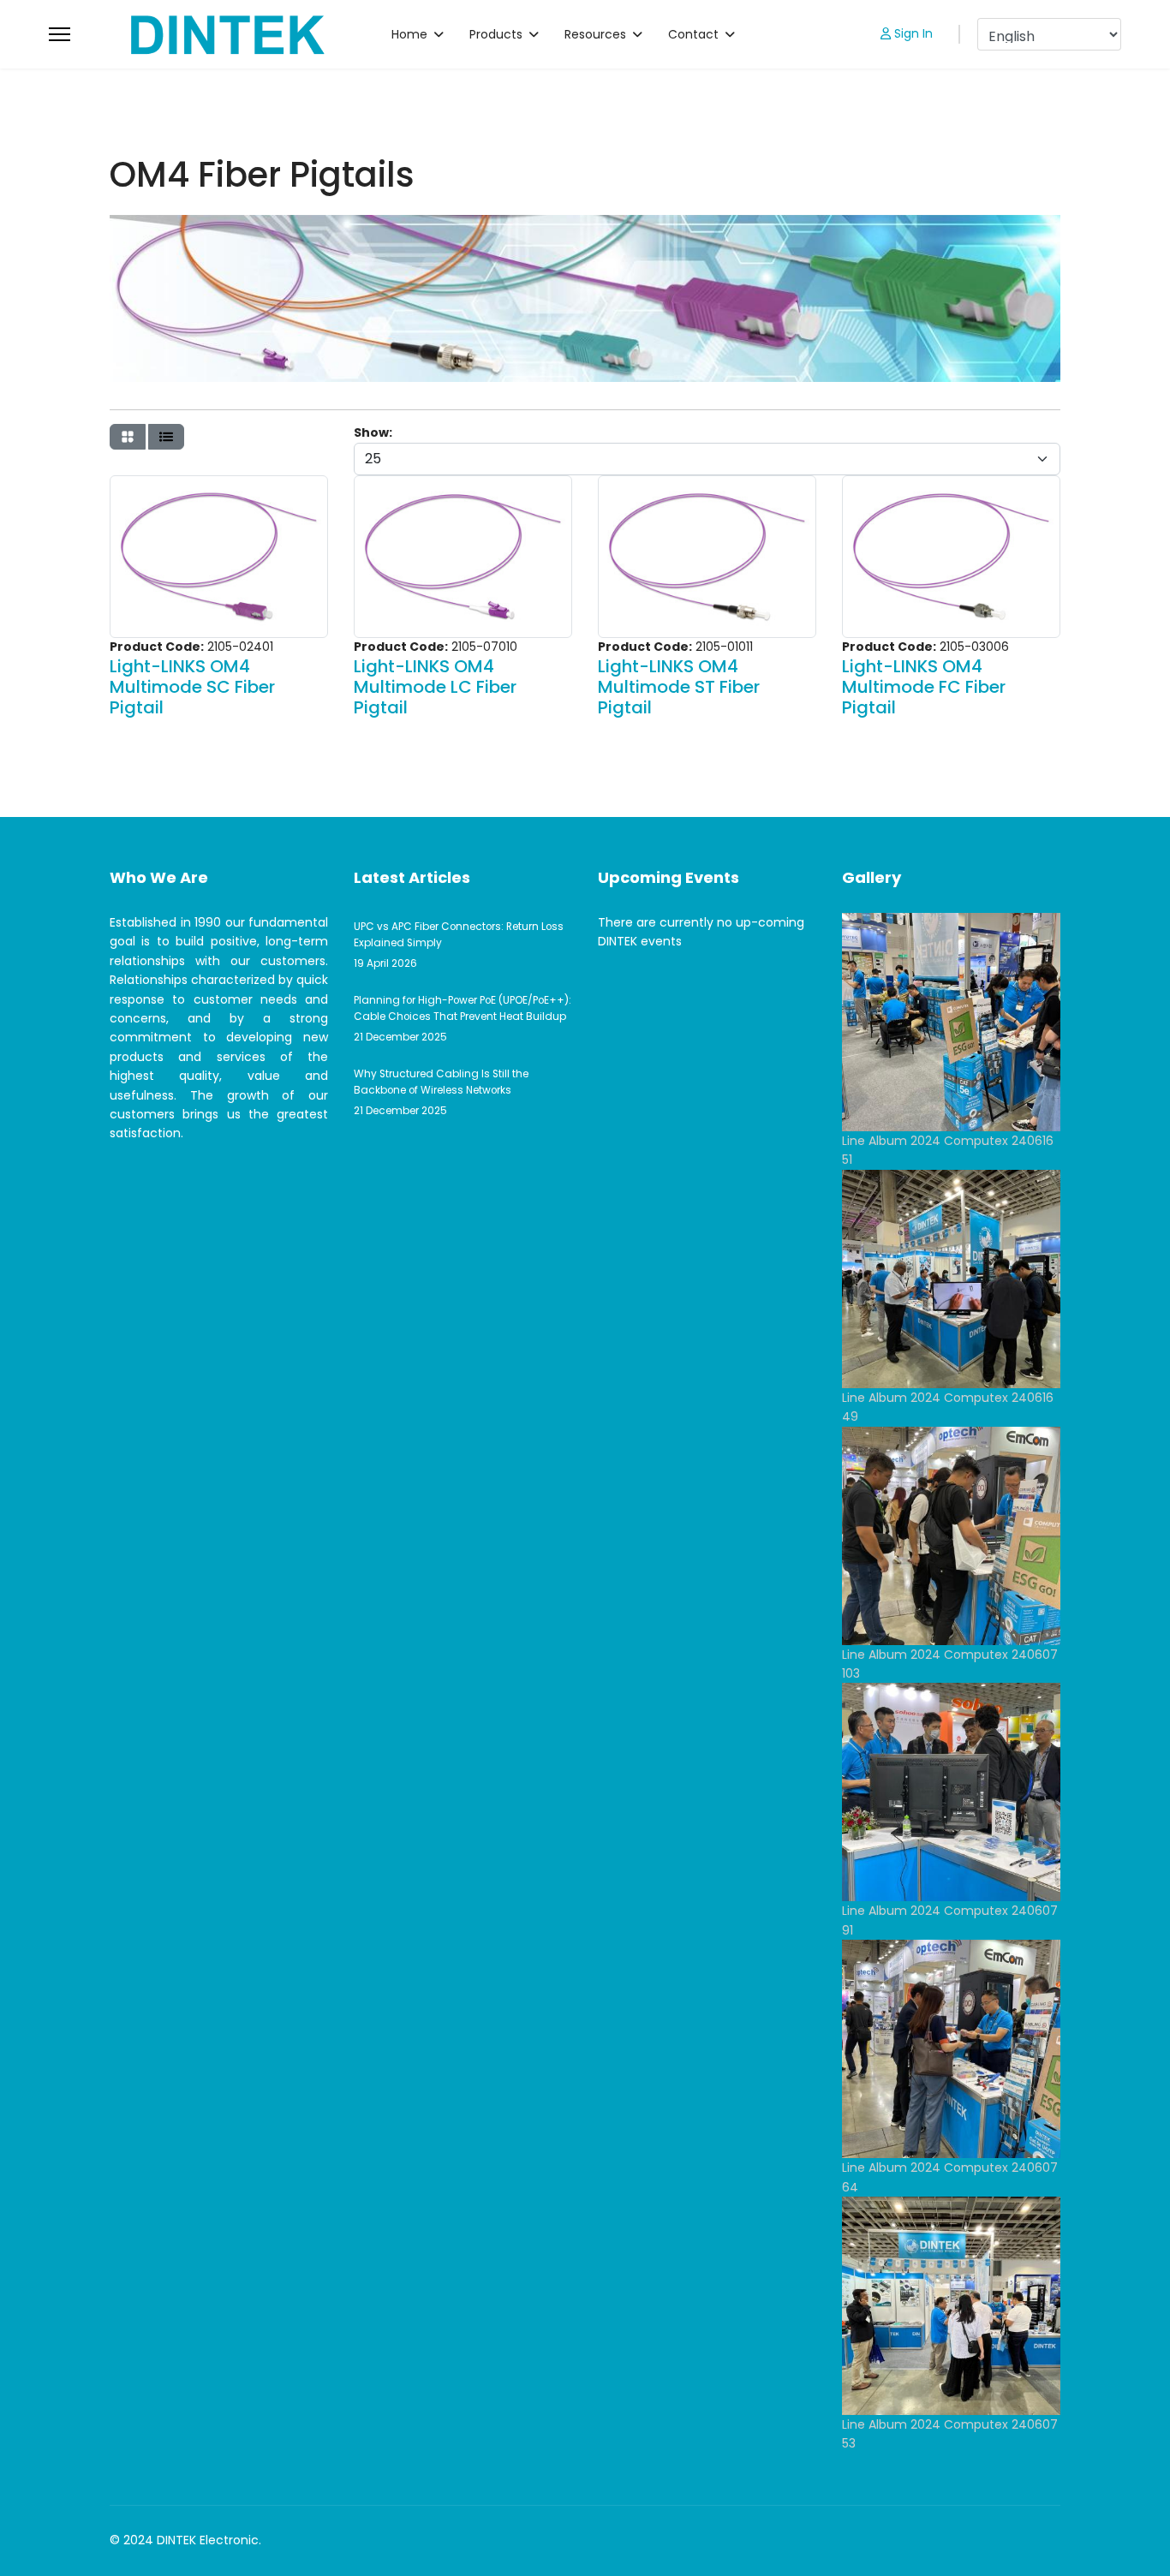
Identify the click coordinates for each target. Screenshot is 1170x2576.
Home (409, 34)
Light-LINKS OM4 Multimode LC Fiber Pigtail (435, 687)
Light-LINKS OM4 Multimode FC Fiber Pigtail (924, 687)
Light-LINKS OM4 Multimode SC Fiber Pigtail (192, 687)
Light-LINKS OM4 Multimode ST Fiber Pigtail (679, 687)
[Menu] (60, 34)
